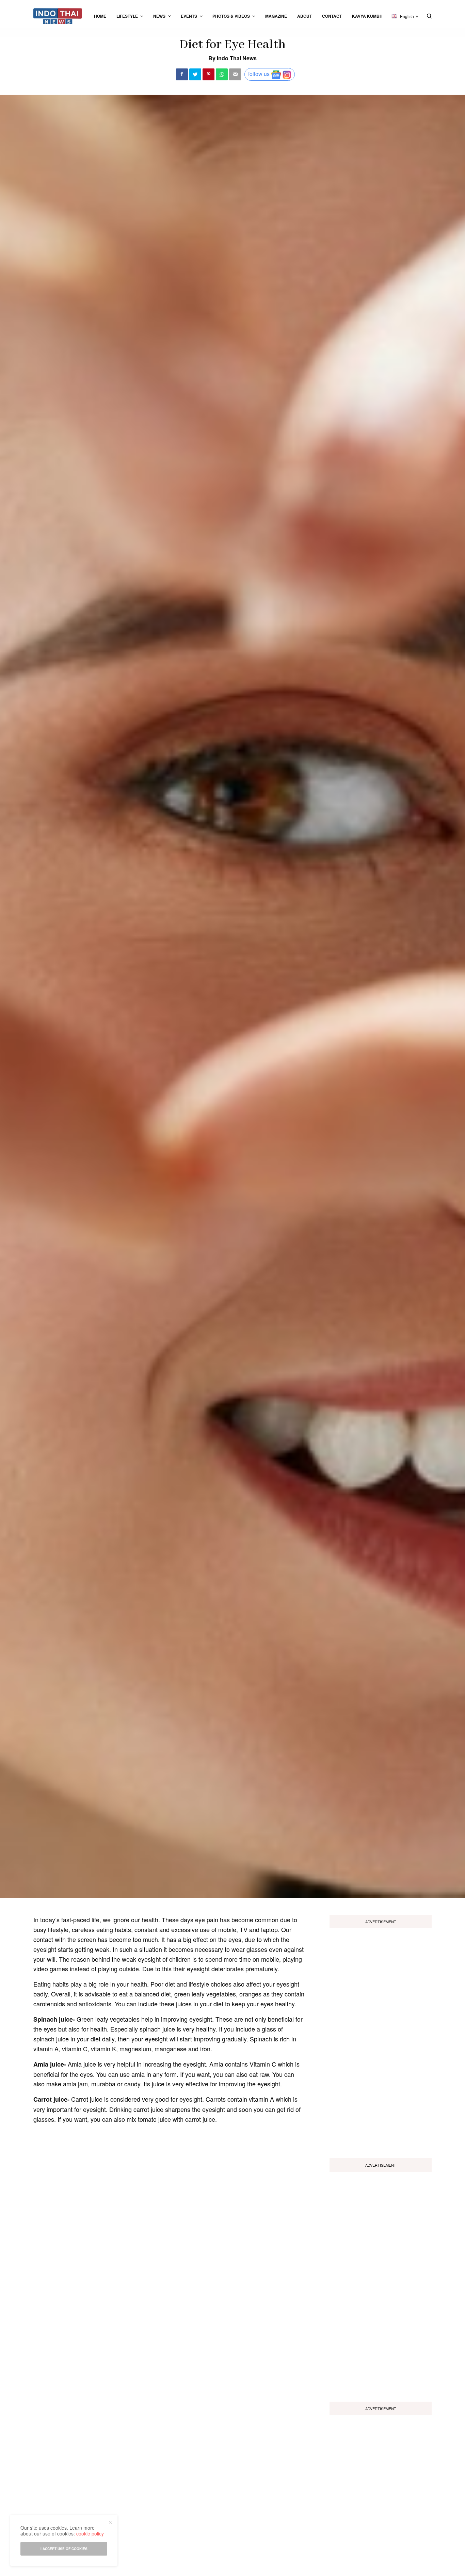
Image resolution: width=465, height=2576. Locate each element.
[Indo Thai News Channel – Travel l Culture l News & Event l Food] (58, 16)
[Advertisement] (381, 2041)
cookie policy (90, 2533)
